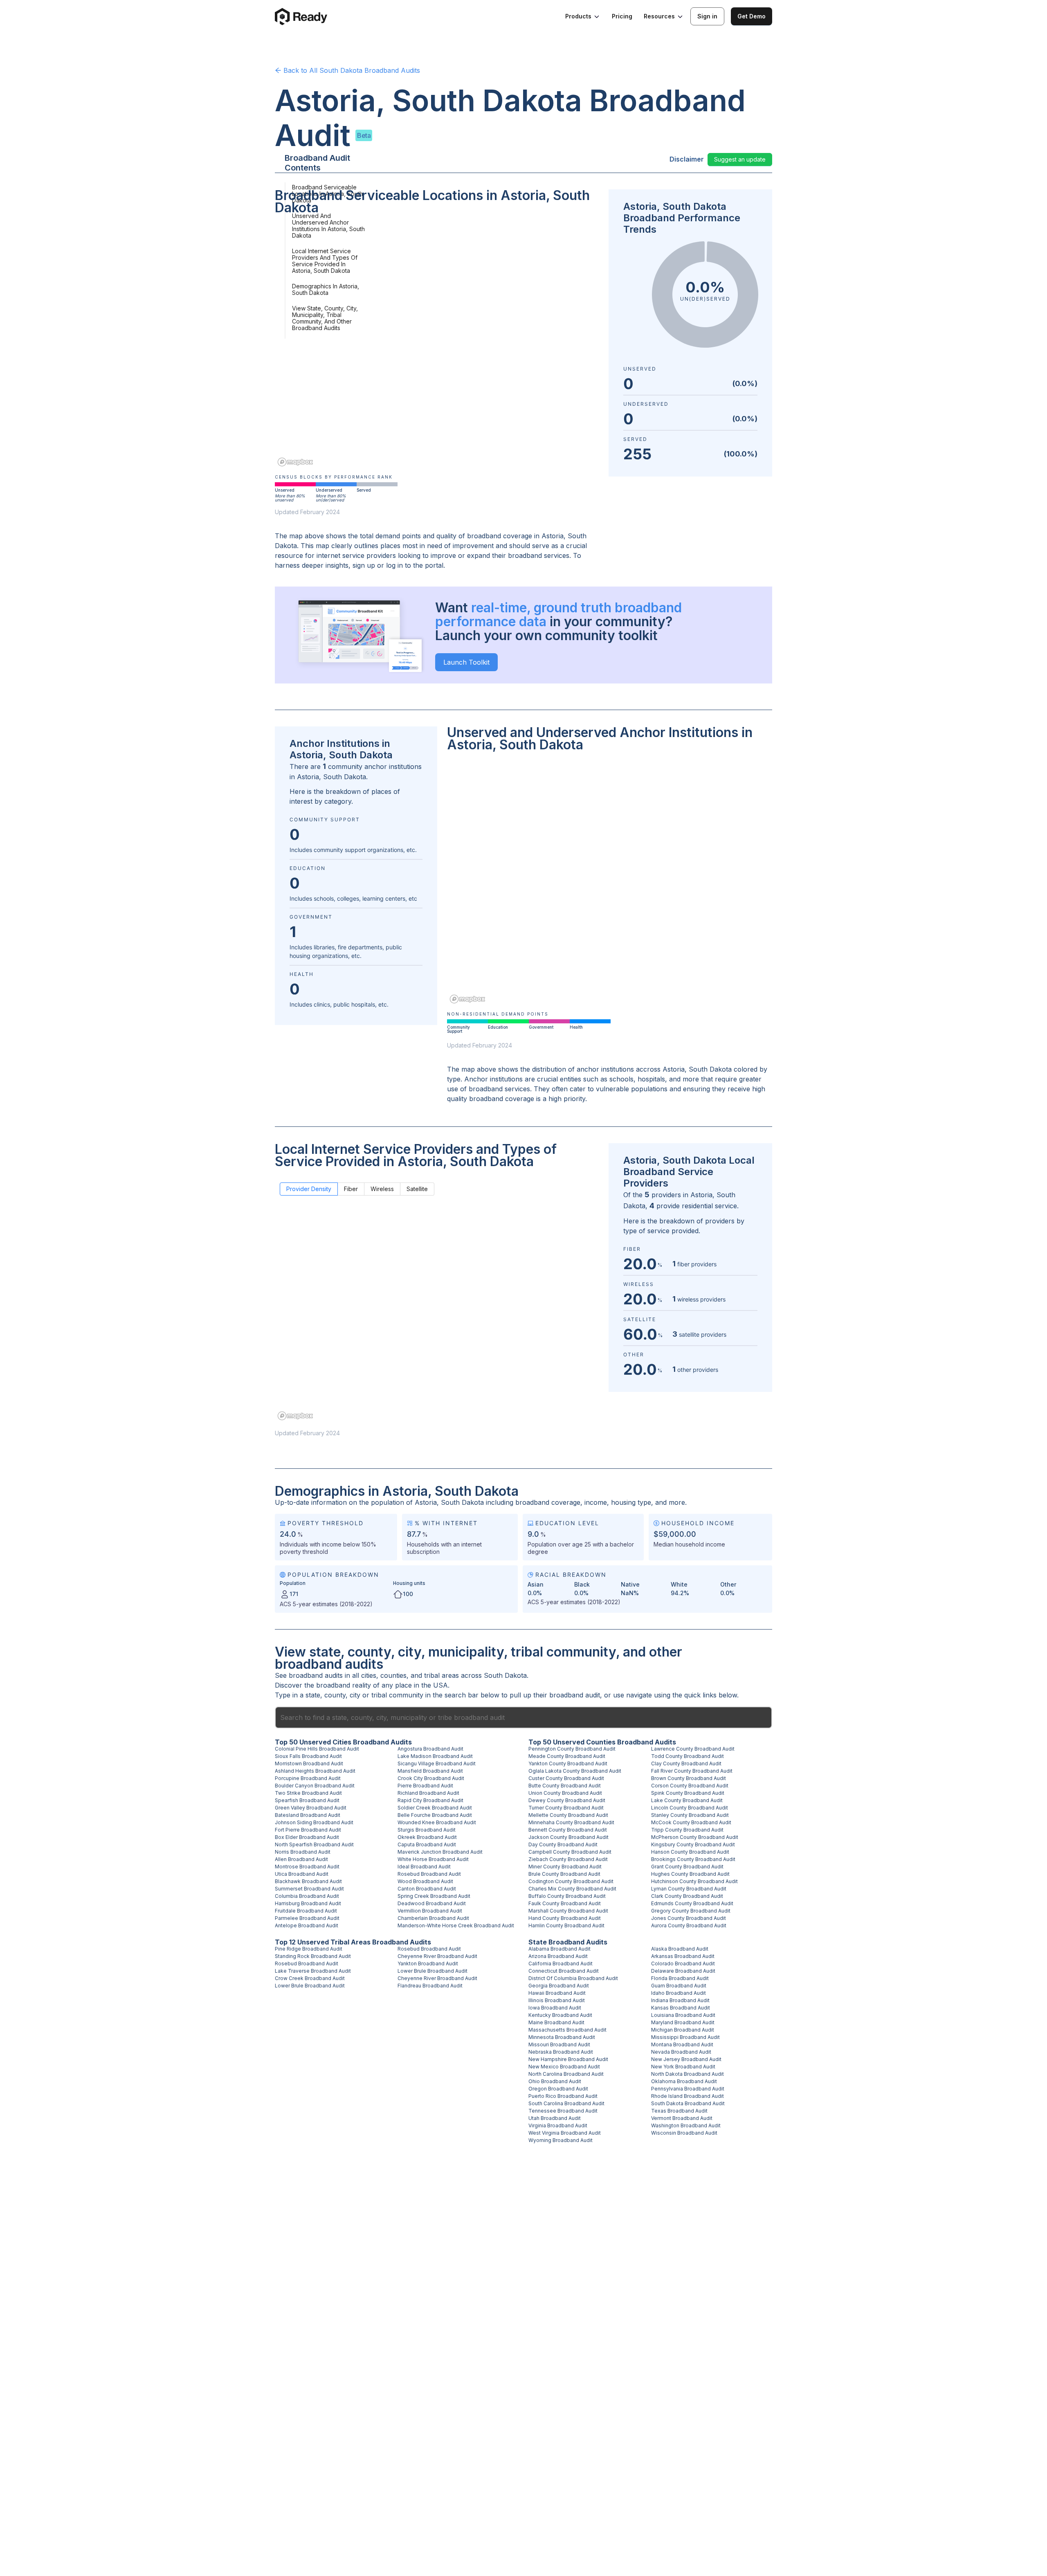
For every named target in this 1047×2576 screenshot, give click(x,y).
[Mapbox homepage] (295, 462)
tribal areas (441, 1675)
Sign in (707, 16)
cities (369, 1675)
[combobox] (523, 1717)
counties (393, 1675)
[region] (437, 346)
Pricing (622, 16)
